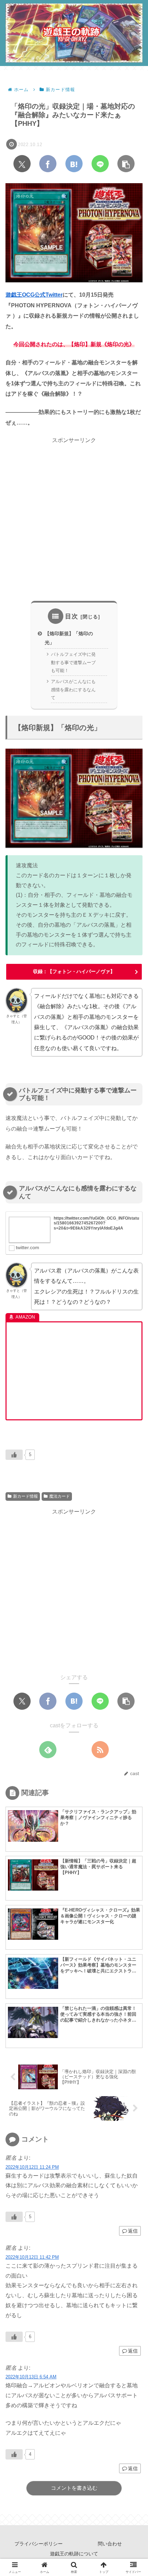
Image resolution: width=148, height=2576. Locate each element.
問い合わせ (110, 2544)
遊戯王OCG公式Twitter (34, 295)
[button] (126, 164)
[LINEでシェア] (100, 164)
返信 (133, 2231)
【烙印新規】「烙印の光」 (69, 638)
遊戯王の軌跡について (74, 2554)
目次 (72, 616)
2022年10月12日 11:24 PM (32, 2167)
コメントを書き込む (74, 2488)
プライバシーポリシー (39, 2544)
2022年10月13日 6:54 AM (31, 2377)
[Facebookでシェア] (48, 164)
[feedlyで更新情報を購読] (48, 1750)
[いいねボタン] (14, 1455)
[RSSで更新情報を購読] (100, 1750)
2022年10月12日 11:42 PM (32, 2257)
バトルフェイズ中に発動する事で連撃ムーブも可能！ (73, 662)
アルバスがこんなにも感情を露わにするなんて (73, 690)
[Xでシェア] (22, 164)
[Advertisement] (74, 519)
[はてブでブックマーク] (74, 164)
